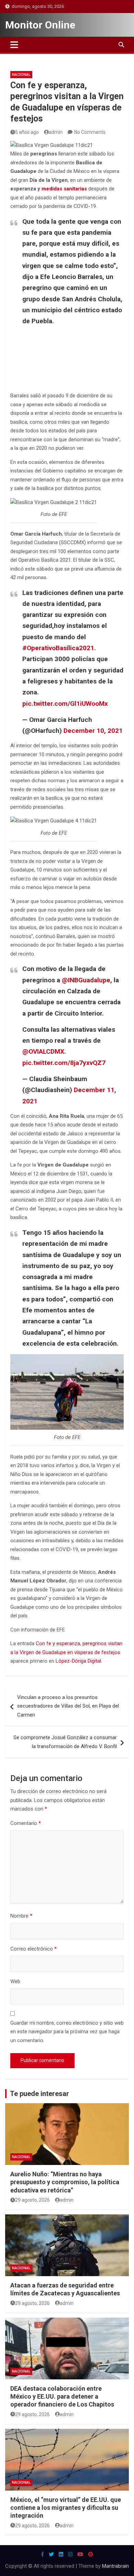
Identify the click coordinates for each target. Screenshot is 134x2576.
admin (56, 132)
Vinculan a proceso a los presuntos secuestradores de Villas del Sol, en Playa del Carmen (68, 1706)
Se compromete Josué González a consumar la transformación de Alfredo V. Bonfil (65, 1742)
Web (15, 1981)
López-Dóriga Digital (78, 1661)
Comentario (26, 1823)
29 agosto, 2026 (32, 2200)
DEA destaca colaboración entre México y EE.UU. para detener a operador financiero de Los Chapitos (62, 2397)
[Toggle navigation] (14, 45)
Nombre (21, 1916)
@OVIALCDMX (43, 1051)
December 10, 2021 (93, 731)
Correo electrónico (33, 1949)
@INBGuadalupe (86, 980)
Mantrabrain (115, 2566)
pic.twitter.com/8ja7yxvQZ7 (64, 1063)
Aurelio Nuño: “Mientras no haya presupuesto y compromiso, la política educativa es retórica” (65, 2182)
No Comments (90, 132)
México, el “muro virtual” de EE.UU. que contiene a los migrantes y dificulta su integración (66, 2508)
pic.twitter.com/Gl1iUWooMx (65, 704)
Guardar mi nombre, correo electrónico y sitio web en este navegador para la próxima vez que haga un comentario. (67, 2032)
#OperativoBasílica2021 (58, 648)
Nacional (21, 75)
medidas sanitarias (64, 189)
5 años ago (27, 132)
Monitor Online (40, 25)
